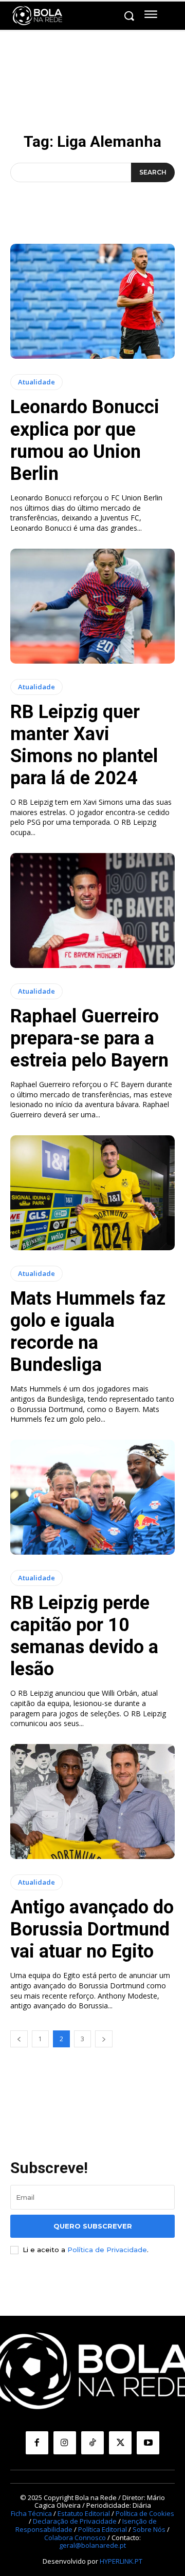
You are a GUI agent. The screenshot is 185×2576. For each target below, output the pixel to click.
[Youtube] (148, 2443)
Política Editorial (103, 2529)
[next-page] (104, 2039)
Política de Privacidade (107, 2250)
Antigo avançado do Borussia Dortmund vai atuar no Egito (92, 1929)
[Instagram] (65, 2443)
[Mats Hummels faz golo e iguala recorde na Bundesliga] (92, 1193)
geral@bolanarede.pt (92, 2545)
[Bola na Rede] (38, 16)
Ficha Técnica (31, 2513)
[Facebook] (37, 2443)
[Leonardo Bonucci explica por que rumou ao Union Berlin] (92, 301)
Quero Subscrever (93, 2226)
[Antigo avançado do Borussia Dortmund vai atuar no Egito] (92, 1802)
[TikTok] (92, 2443)
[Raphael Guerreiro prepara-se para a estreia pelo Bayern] (92, 911)
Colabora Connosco (75, 2538)
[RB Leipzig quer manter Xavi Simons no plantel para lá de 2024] (92, 606)
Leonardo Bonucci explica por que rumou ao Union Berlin (85, 440)
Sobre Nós (149, 2529)
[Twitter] (120, 2443)
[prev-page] (19, 2039)
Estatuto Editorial (84, 2513)
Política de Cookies (145, 2513)
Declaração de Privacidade (75, 2521)
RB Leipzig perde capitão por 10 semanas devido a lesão (84, 1636)
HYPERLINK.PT (121, 2561)
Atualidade (36, 382)
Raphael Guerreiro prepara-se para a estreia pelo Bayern (89, 1038)
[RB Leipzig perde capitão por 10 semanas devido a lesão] (92, 1497)
